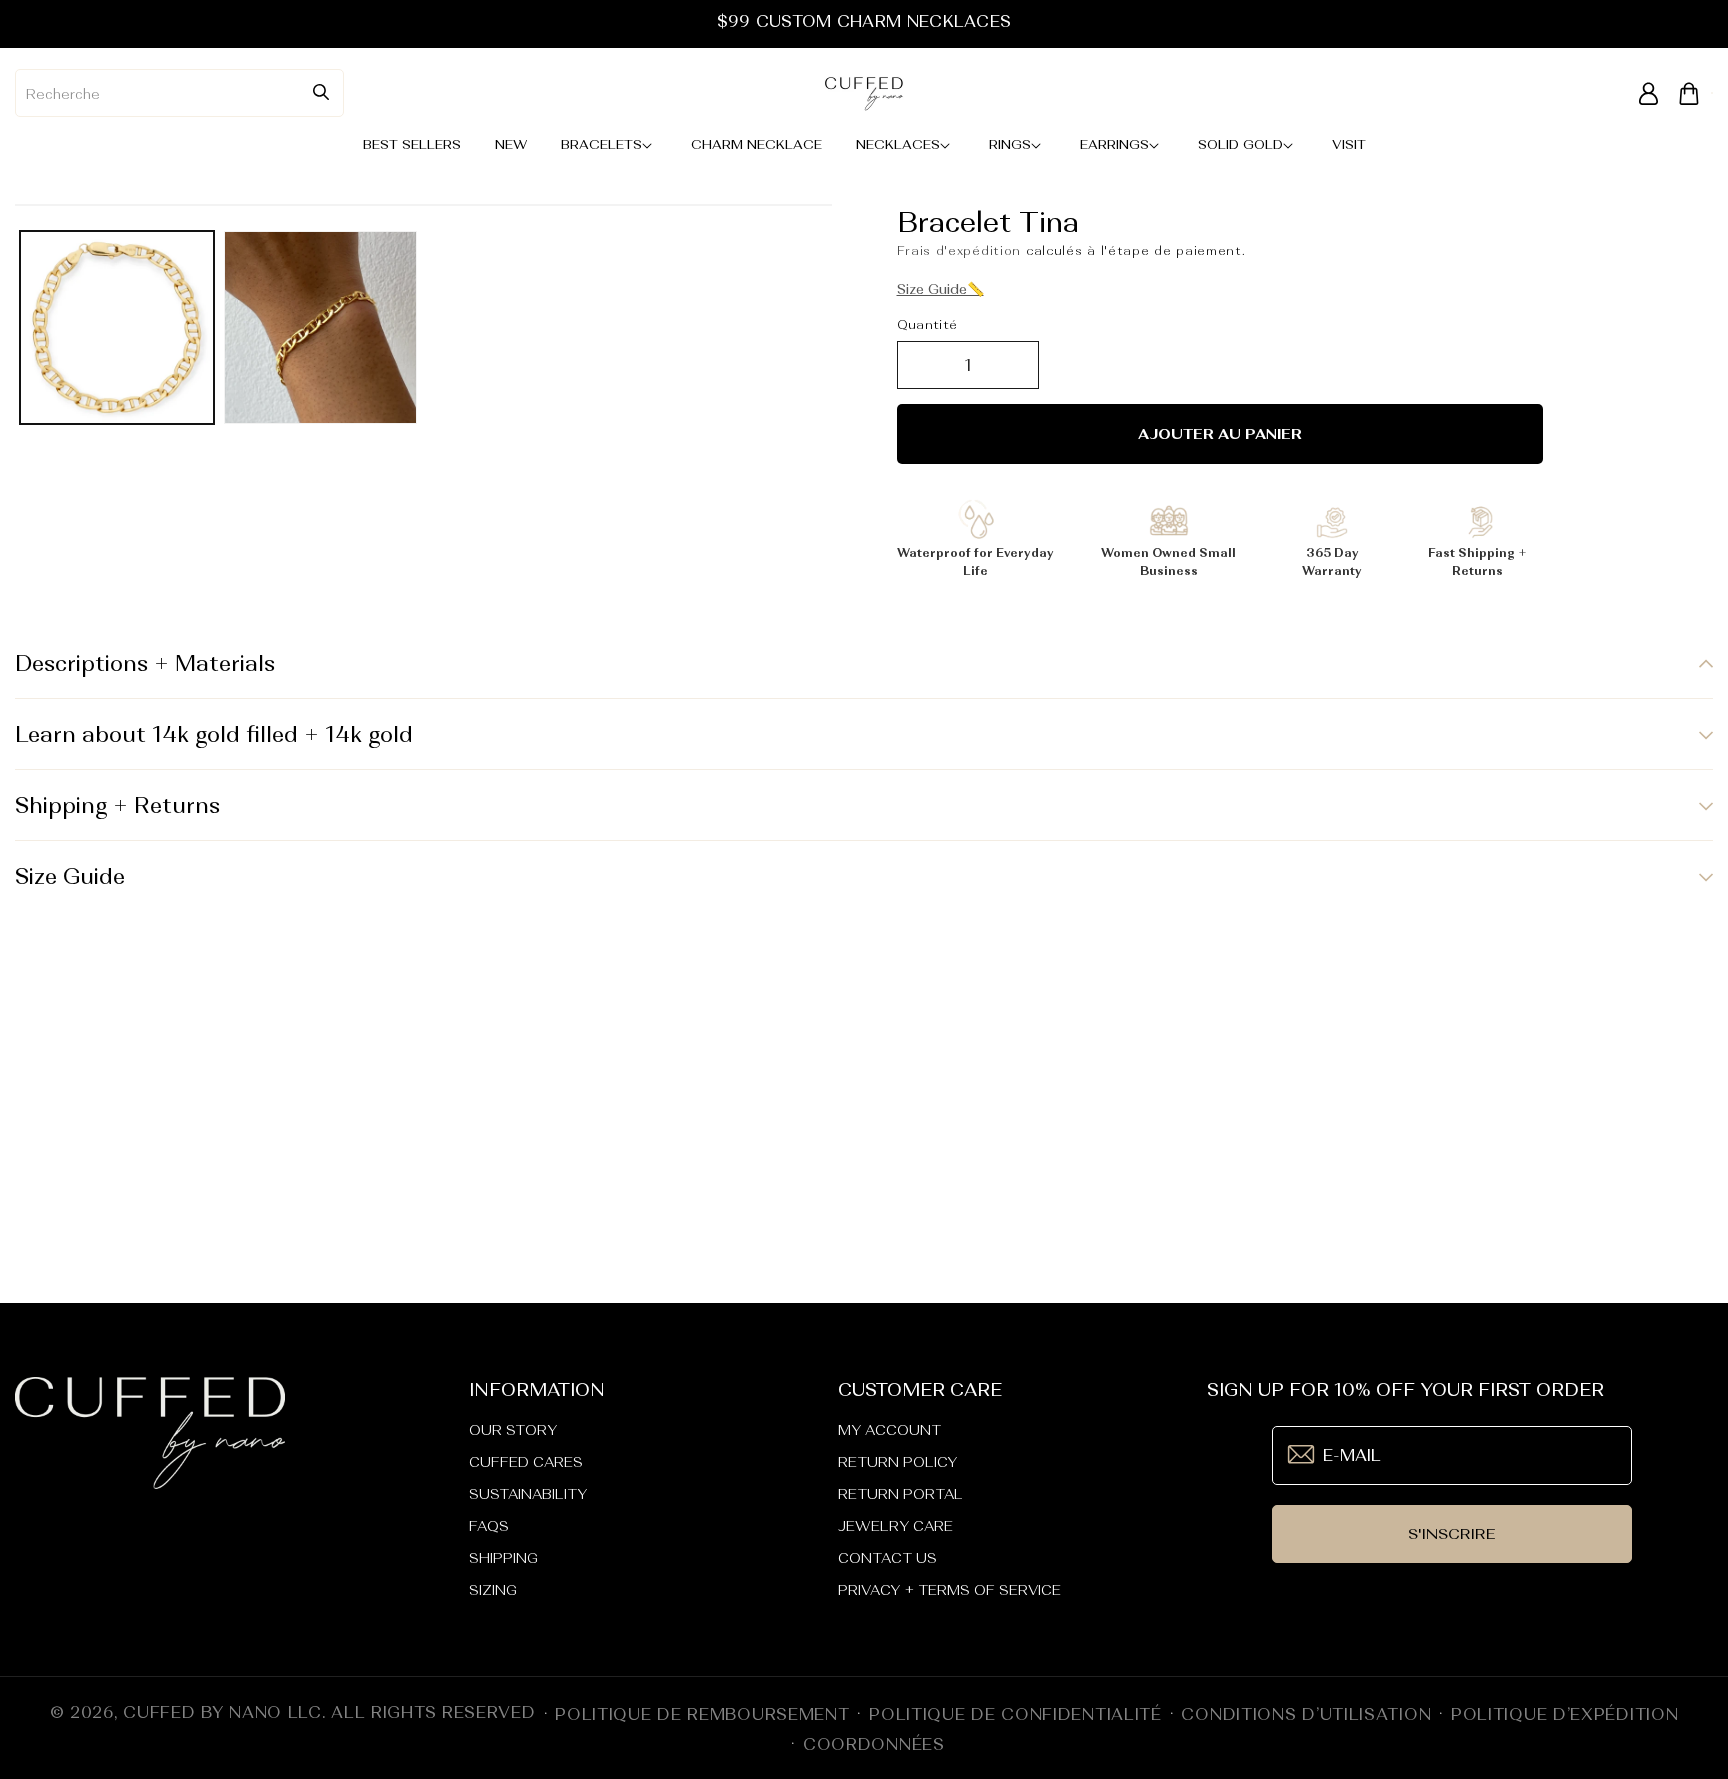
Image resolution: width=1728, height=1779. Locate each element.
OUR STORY (513, 1430)
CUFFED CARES (526, 1462)
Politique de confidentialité (1015, 1714)
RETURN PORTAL (900, 1494)
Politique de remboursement (702, 1714)
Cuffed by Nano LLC (222, 1712)
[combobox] (179, 93)
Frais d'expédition (959, 251)
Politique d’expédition (1564, 1714)
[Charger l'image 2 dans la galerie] (321, 328)
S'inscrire (1452, 1533)
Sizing (493, 1590)
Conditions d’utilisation (1306, 1714)
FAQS (489, 1526)
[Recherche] (321, 92)
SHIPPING (503, 1558)
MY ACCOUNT (889, 1430)
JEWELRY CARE (895, 1526)
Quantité (927, 324)
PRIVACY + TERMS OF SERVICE (949, 1590)
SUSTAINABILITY (528, 1494)
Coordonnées (874, 1744)
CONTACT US (887, 1558)
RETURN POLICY (897, 1462)
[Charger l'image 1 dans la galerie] (117, 328)
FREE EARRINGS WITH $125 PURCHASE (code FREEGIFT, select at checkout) (863, 21)
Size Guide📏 (940, 289)
